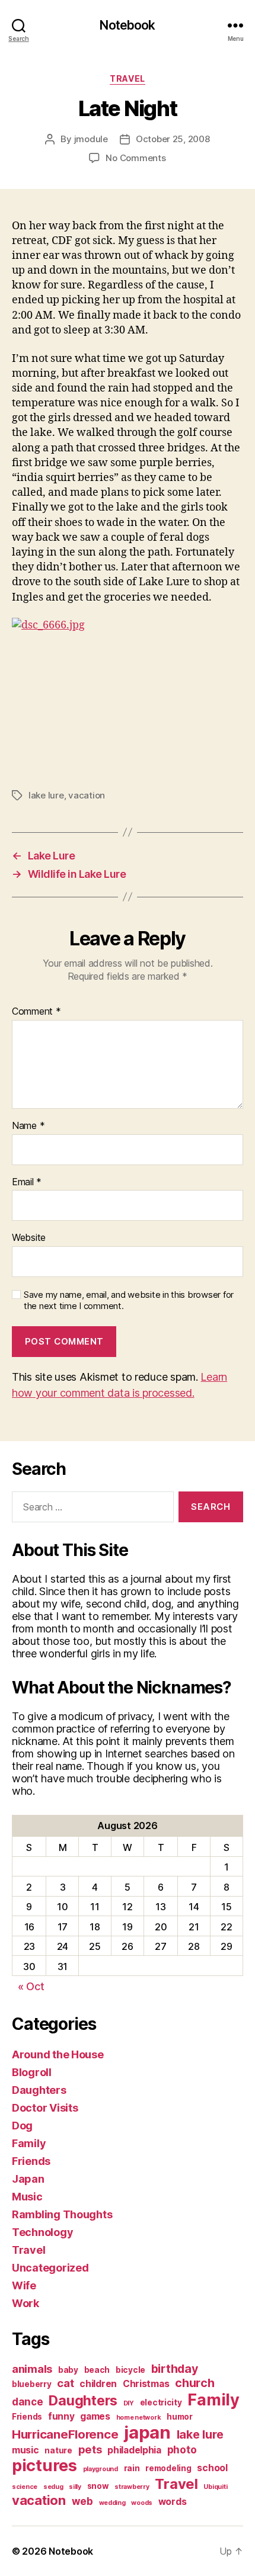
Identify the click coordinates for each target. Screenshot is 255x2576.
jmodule (91, 139)
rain (132, 2468)
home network (139, 2418)
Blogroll (32, 2072)
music (26, 2450)
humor (180, 2417)
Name (28, 1126)
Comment (36, 1012)
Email (27, 1182)
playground (101, 2469)
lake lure (46, 795)
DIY (129, 2403)
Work (26, 2303)
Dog (22, 2126)
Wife (24, 2285)
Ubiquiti (215, 2487)
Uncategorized (50, 2268)
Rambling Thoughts (62, 2214)
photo (182, 2450)
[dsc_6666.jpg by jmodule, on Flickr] (128, 694)
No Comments (136, 158)
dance (28, 2402)
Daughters (39, 2090)
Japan (28, 2179)
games (95, 2416)
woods (142, 2503)
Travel (127, 78)
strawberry (132, 2487)
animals (32, 2369)
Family (29, 2143)
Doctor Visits (45, 2108)
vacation (87, 795)
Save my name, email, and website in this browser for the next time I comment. (129, 1300)
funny (61, 2416)
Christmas (146, 2384)
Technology (42, 2232)
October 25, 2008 (173, 139)
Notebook (127, 25)
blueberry (32, 2384)
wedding (112, 2503)
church (195, 2383)
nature (58, 2450)
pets (90, 2449)
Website (29, 1238)
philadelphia (134, 2450)
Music (27, 2197)
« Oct (31, 1986)
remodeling (168, 2468)
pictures (44, 2466)
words (173, 2502)
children (98, 2384)
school (212, 2468)
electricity (161, 2402)
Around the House (58, 2054)
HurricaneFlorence (65, 2434)
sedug (53, 2487)
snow (98, 2486)
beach (97, 2370)
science (25, 2487)
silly (75, 2487)
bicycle (130, 2370)
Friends (31, 2161)
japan (147, 2432)
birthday (175, 2369)
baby (68, 2370)
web (82, 2501)
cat (65, 2383)
